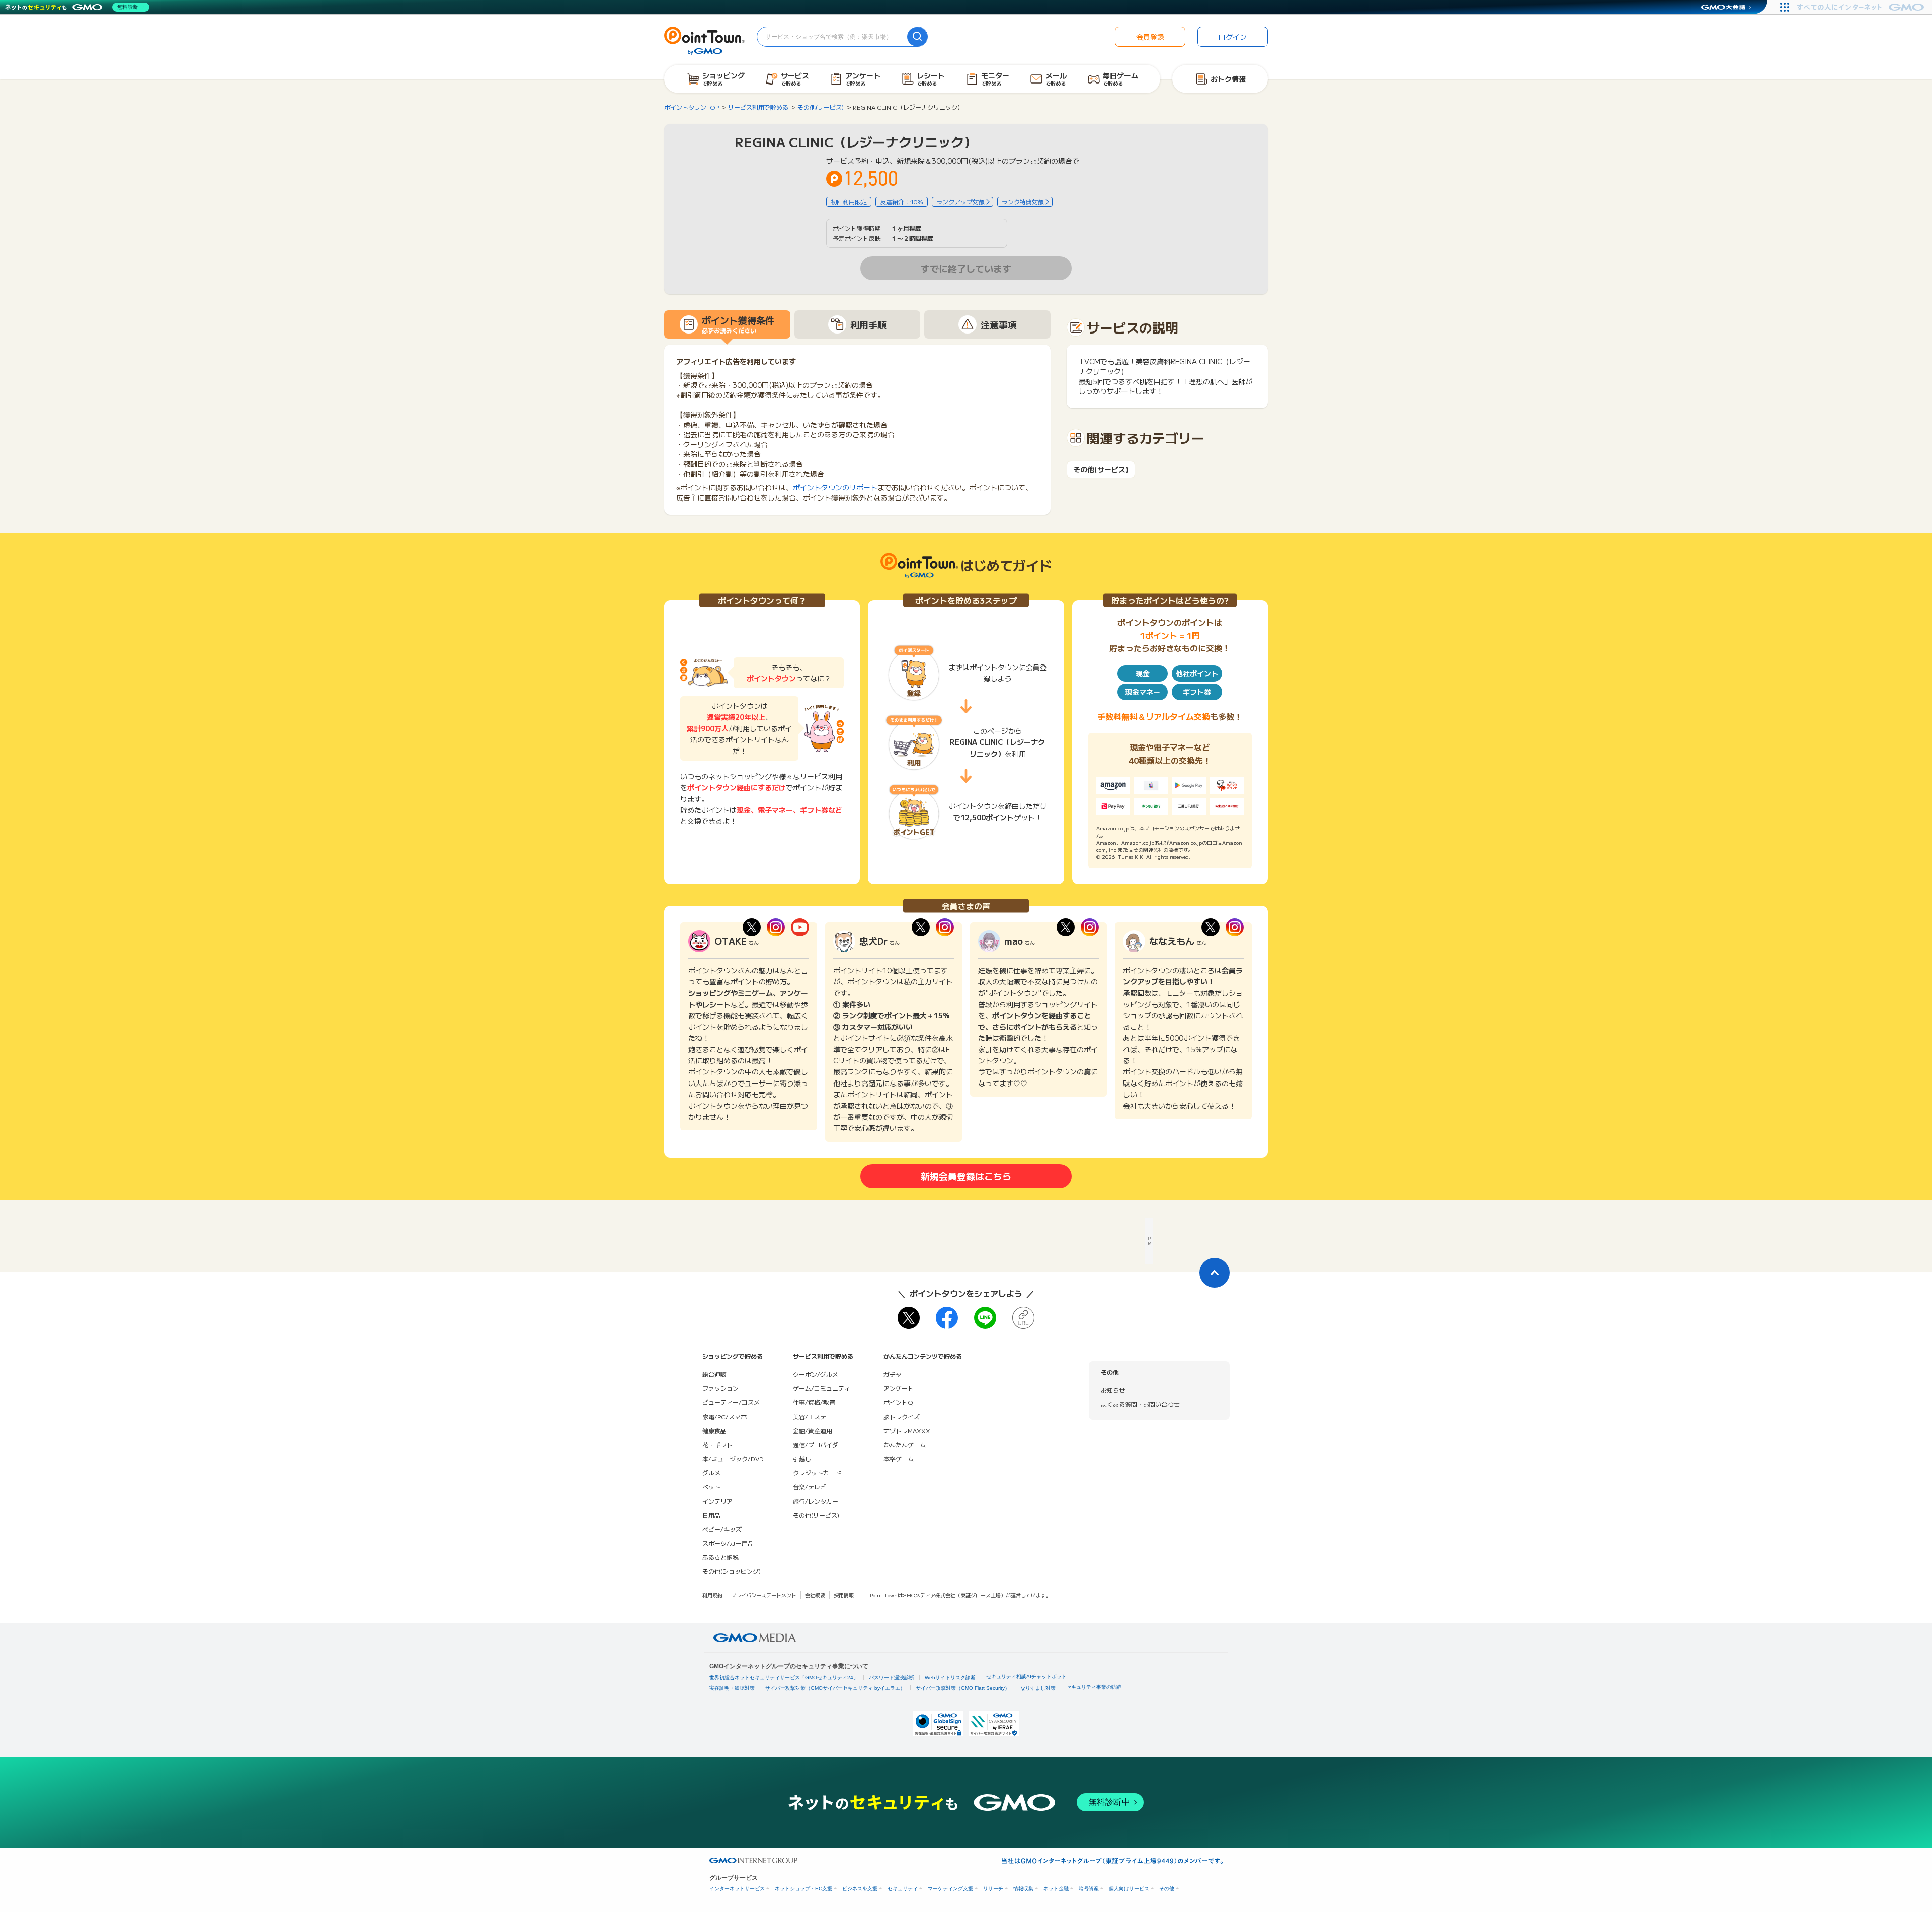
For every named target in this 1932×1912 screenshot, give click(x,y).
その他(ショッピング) (732, 1571)
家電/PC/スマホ (725, 1416)
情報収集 (1023, 1889)
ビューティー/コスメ (731, 1402)
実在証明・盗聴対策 (732, 1688)
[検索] (917, 37)
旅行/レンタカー (816, 1501)
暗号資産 (1089, 1889)
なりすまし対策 (1038, 1688)
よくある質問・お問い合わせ (1140, 1404)
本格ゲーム (899, 1459)
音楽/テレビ (810, 1487)
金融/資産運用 (813, 1430)
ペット (711, 1487)
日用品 (711, 1515)
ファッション (720, 1388)
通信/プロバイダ (816, 1444)
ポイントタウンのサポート (835, 487)
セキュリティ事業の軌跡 (1094, 1687)
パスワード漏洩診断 (892, 1677)
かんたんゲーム (905, 1444)
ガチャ (893, 1374)
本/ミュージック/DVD (733, 1459)
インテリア (717, 1501)
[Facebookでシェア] (947, 1318)
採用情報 (844, 1595)
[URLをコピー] (1023, 1318)
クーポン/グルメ (816, 1374)
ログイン (1233, 37)
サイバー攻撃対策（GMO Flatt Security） (963, 1688)
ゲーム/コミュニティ (822, 1388)
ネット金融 (1056, 1889)
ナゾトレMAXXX (907, 1430)
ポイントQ (898, 1402)
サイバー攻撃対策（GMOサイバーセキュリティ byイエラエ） (835, 1688)
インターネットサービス (737, 1889)
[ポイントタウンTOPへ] (704, 40)
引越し (802, 1459)
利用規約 (712, 1595)
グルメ (711, 1473)
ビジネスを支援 (860, 1889)
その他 (1167, 1889)
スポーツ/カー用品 (728, 1543)
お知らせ (1113, 1390)
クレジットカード (817, 1473)
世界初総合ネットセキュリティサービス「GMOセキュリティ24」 (784, 1677)
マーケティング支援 (950, 1889)
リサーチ (993, 1889)
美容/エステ (810, 1416)
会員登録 (1150, 37)
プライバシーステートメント (764, 1595)
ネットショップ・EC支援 (803, 1889)
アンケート (899, 1388)
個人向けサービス (1129, 1889)
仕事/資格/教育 (814, 1402)
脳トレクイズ (902, 1416)
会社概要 (815, 1595)
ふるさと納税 (720, 1557)
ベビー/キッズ (722, 1529)
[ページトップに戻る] (1215, 1273)
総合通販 (714, 1374)
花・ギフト (717, 1444)
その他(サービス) (1101, 470)
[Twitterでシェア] (909, 1318)
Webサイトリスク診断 (950, 1677)
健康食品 (714, 1430)
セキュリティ (903, 1889)
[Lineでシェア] (985, 1318)
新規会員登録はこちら (966, 1176)
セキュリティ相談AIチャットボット (1026, 1676)
